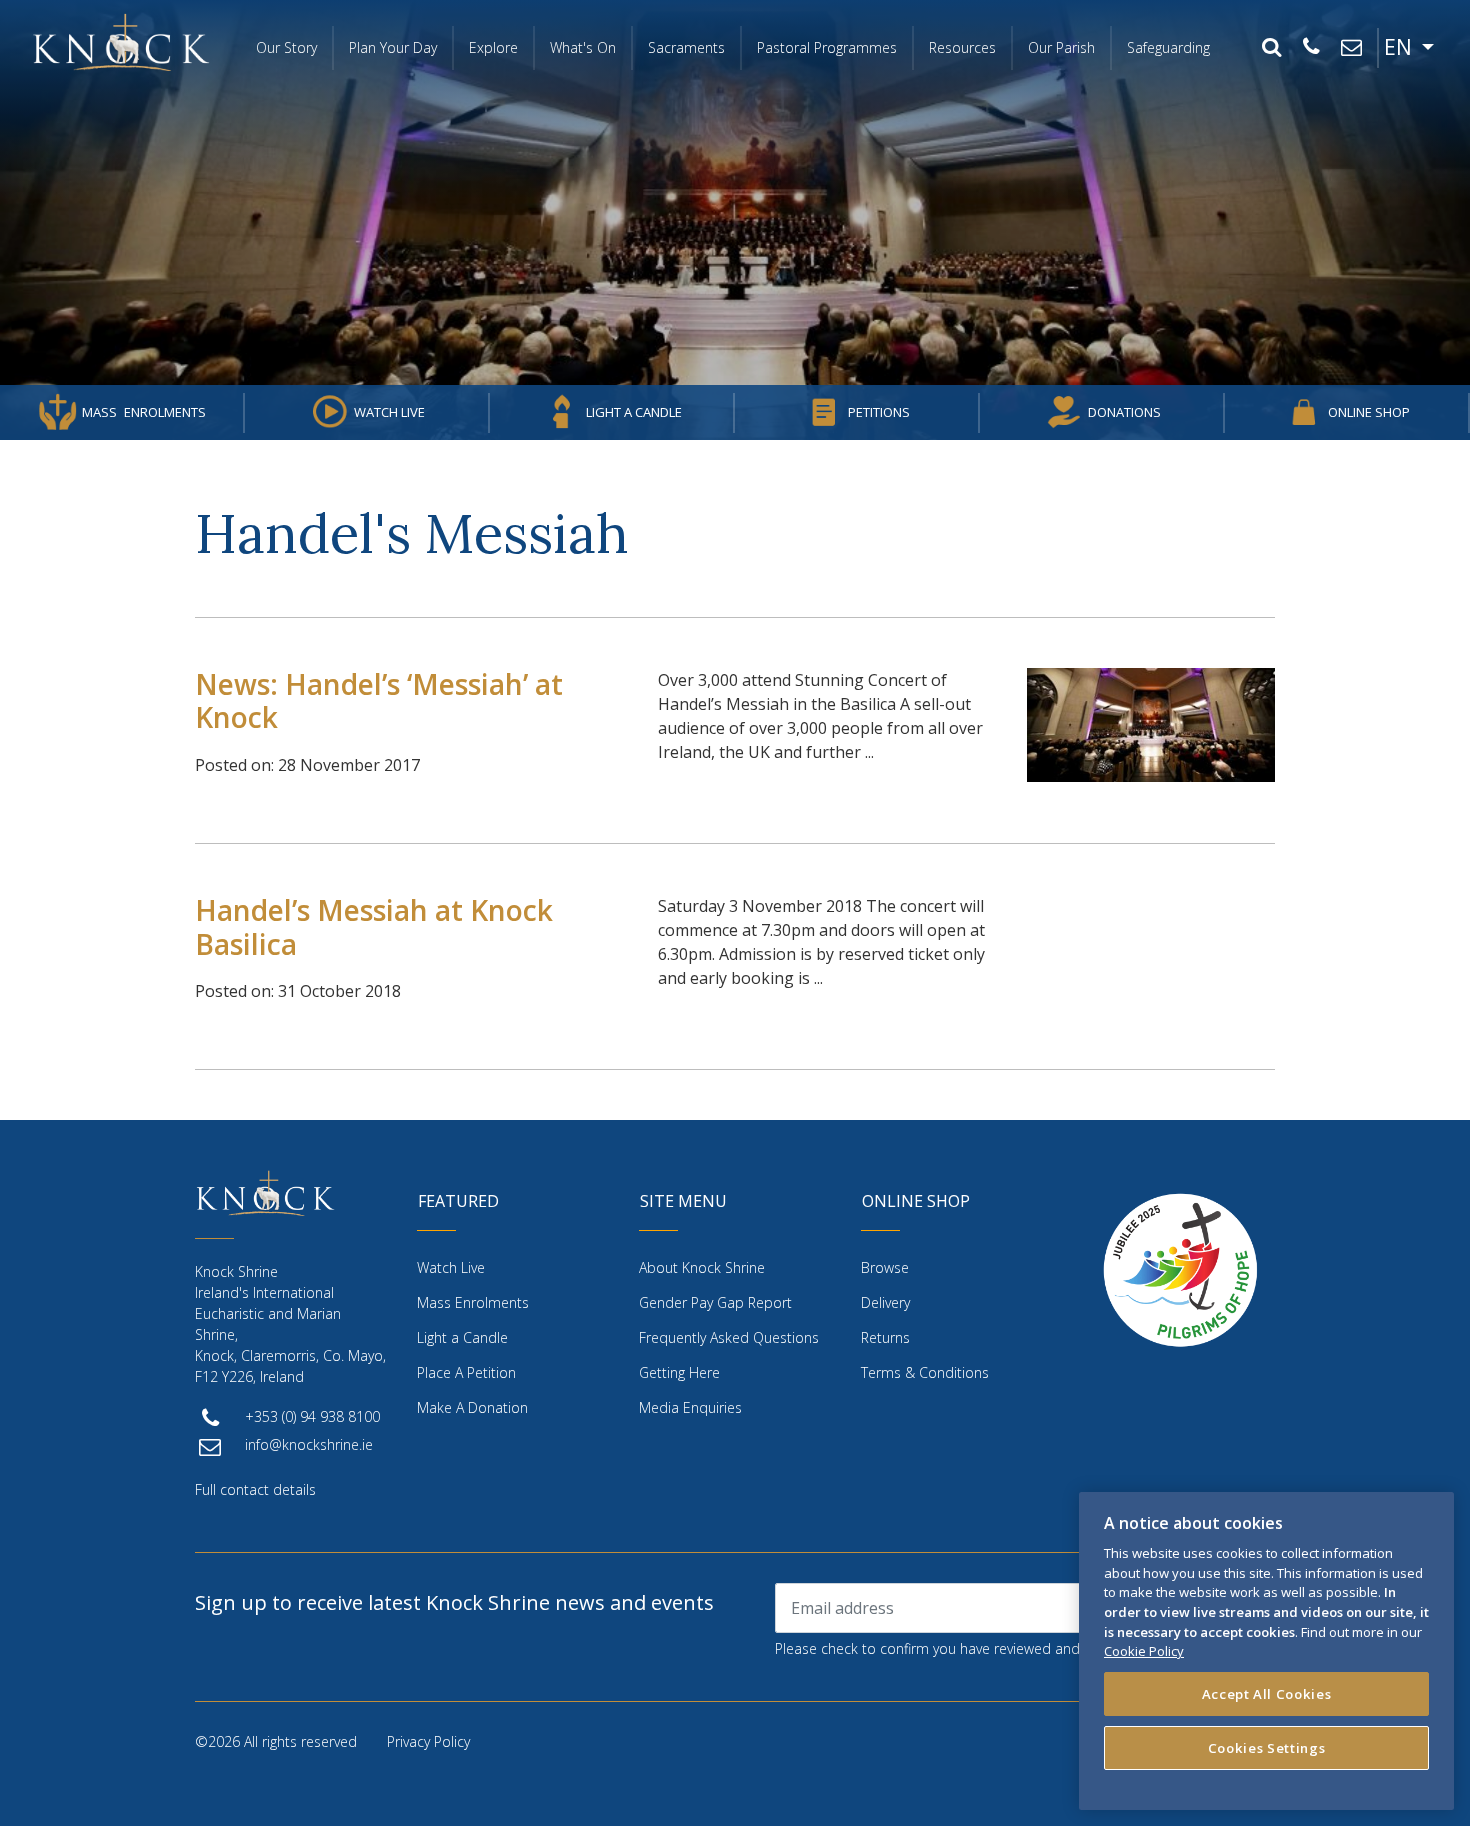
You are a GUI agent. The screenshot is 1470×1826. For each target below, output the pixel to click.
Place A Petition (466, 1372)
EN (1400, 47)
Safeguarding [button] (1168, 47)
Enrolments (144, 412)
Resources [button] (962, 47)
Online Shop (1369, 412)
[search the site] (1271, 48)
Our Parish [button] (1061, 47)
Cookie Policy (1144, 1651)
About (702, 1267)
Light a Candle (634, 412)
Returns (885, 1337)
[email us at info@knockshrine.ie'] (1351, 48)
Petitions (879, 412)
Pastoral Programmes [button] (827, 47)
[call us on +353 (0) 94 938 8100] (1311, 48)
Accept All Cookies (1267, 1694)
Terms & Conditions (925, 1372)
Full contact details (255, 1489)
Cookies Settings (1267, 1748)
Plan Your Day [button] (393, 47)
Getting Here (679, 1372)
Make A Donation (472, 1407)
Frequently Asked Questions (729, 1337)
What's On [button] (583, 47)
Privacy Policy (428, 1741)
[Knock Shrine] (121, 42)
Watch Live (389, 412)
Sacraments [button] (686, 47)
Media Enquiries (690, 1407)
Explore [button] (493, 47)
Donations (1124, 412)
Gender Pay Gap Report (715, 1302)
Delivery (885, 1302)
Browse (885, 1267)
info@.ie (309, 1444)
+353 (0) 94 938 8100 (312, 1416)
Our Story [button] (286, 47)
